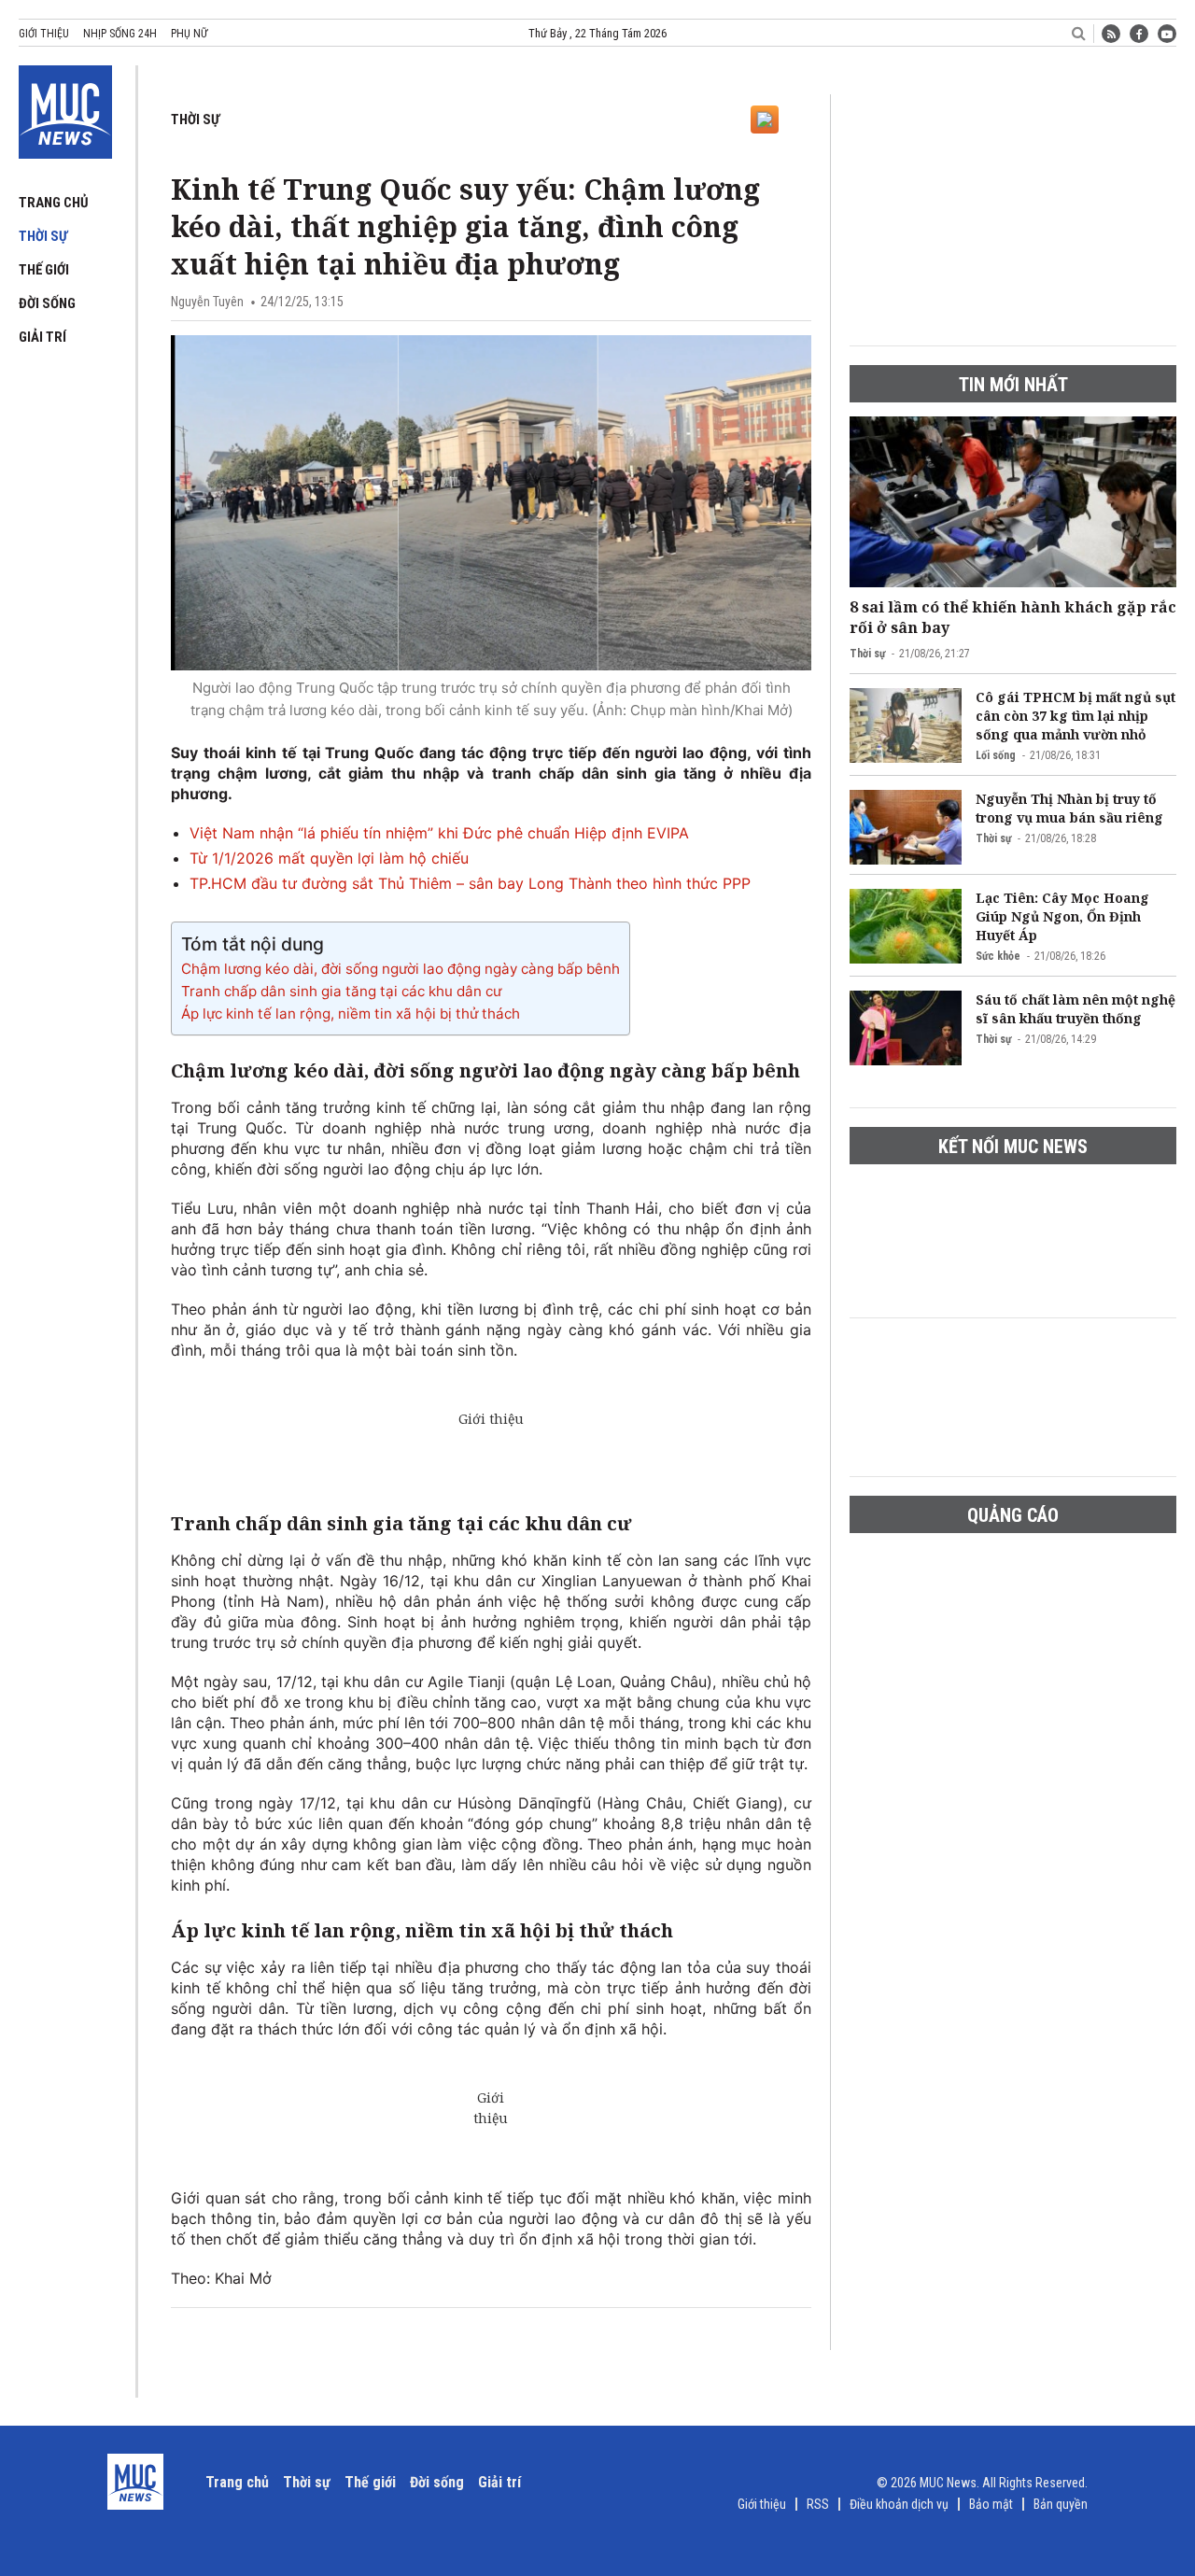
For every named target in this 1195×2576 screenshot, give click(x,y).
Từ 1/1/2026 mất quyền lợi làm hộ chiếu (329, 858)
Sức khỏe (998, 956)
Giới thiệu (44, 34)
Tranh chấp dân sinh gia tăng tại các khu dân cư (341, 991)
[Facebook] (1139, 34)
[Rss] (1111, 34)
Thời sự (43, 236)
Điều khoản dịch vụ (899, 2504)
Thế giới (44, 270)
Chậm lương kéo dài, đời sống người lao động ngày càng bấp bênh (401, 969)
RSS (818, 2504)
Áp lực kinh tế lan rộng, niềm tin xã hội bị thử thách (351, 1014)
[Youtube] (1167, 34)
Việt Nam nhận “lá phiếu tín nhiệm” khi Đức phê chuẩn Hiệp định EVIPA (439, 833)
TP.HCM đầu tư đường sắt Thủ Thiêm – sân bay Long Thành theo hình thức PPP (470, 883)
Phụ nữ (189, 34)
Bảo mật (991, 2504)
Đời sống (47, 303)
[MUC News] (65, 108)
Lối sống (996, 755)
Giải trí (42, 337)
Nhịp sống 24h (120, 34)
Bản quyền (1061, 2504)
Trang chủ (54, 203)
